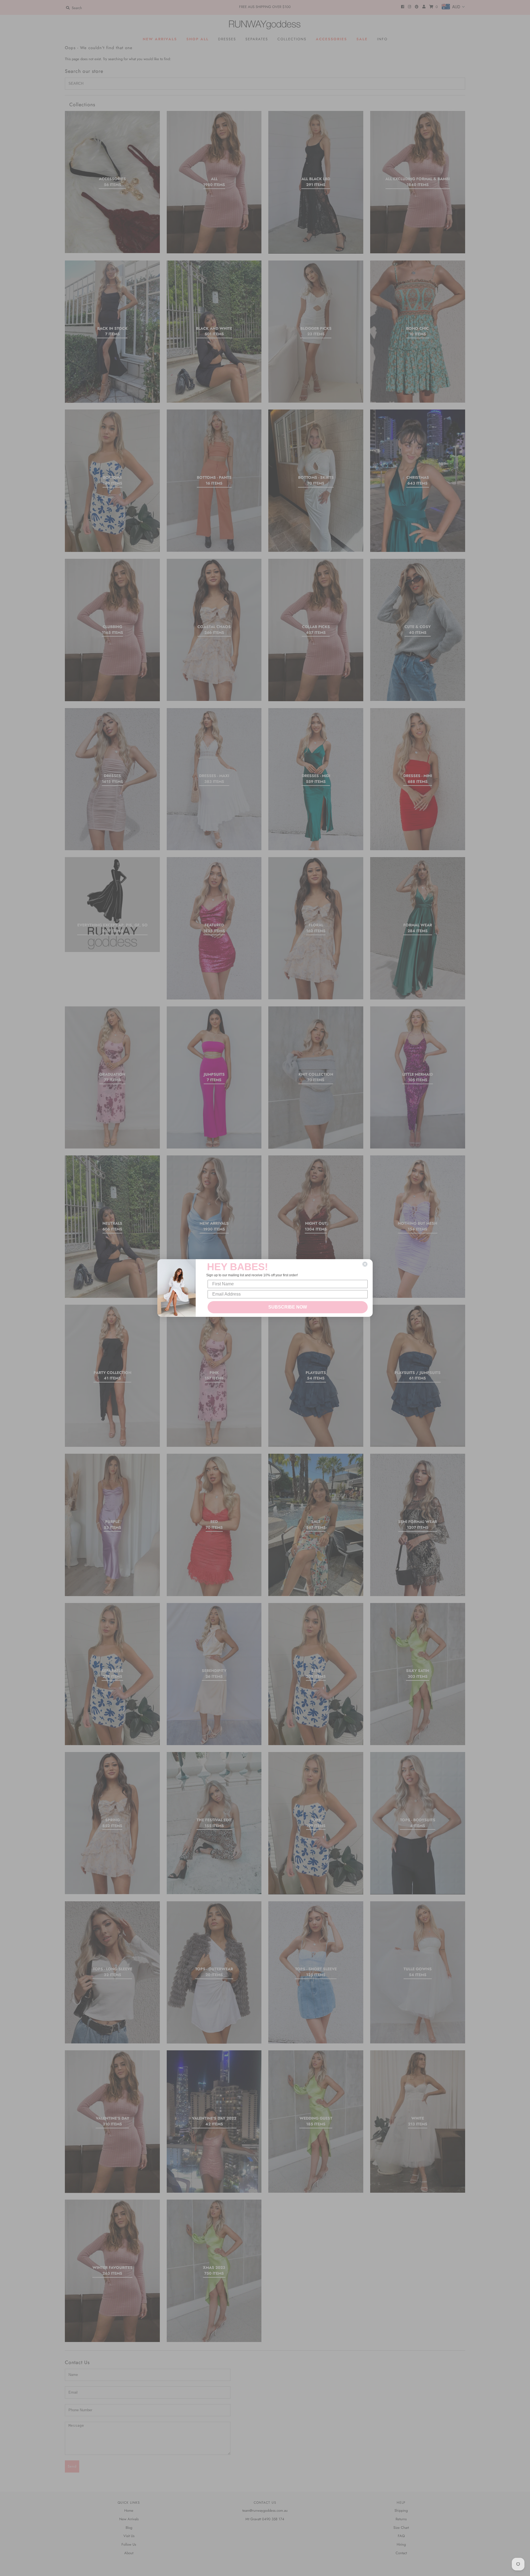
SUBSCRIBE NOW (288, 1307)
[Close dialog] (365, 1264)
